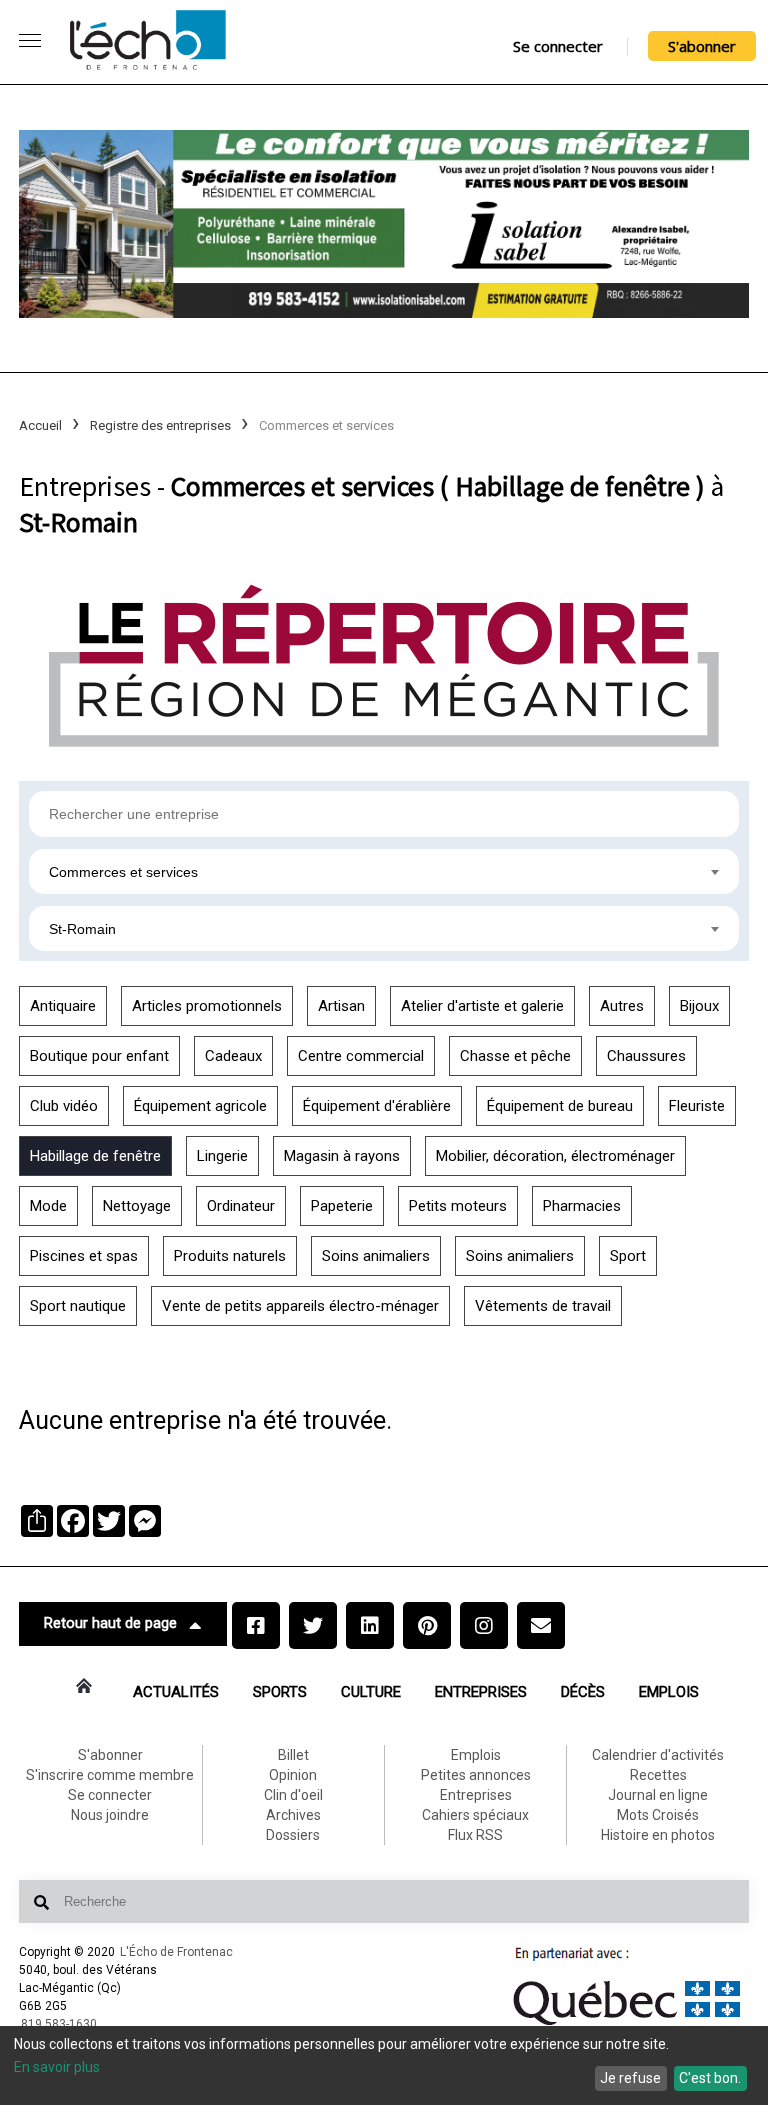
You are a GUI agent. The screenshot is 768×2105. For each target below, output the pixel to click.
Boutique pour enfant (99, 1056)
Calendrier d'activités (658, 1755)
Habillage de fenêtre (95, 1156)
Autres (622, 1006)
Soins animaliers (376, 1256)
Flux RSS (475, 1835)
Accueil (40, 425)
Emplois (669, 1692)
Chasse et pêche (515, 1056)
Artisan (341, 1006)
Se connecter (558, 46)
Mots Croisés (658, 1815)
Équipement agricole (200, 1106)
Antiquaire (63, 1006)
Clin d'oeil (293, 1795)
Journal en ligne (658, 1795)
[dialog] (384, 2065)
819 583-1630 (59, 2024)
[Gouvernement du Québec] (627, 2025)
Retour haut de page (110, 1623)
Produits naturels (230, 1256)
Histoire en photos (658, 1835)
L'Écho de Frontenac (176, 1952)
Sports (280, 1692)
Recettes (658, 1775)
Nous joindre (110, 1815)
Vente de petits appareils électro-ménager (300, 1306)
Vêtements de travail (543, 1306)
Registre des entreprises (160, 425)
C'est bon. (710, 2078)
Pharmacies (582, 1206)
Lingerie (222, 1156)
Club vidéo (64, 1106)
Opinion (293, 1775)
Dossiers (293, 1835)
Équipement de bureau (560, 1106)
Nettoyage (137, 1206)
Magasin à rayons (342, 1156)
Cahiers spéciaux (475, 1815)
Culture (371, 1692)
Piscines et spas (84, 1256)
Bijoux (699, 1006)
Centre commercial (361, 1056)
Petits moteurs (458, 1206)
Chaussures (646, 1056)
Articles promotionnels (207, 1006)
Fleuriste (697, 1106)
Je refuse (630, 2078)
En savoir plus (57, 2067)
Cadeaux (233, 1056)
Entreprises (481, 1692)
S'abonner (702, 46)
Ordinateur (241, 1206)
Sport (628, 1256)
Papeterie (342, 1206)
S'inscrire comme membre (110, 1775)
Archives (293, 1815)
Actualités (176, 1692)
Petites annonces (476, 1775)
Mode (48, 1206)
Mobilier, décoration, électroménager (555, 1156)
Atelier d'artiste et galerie (482, 1006)
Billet (293, 1755)
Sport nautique (78, 1306)
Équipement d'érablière (377, 1106)
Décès (583, 1692)
